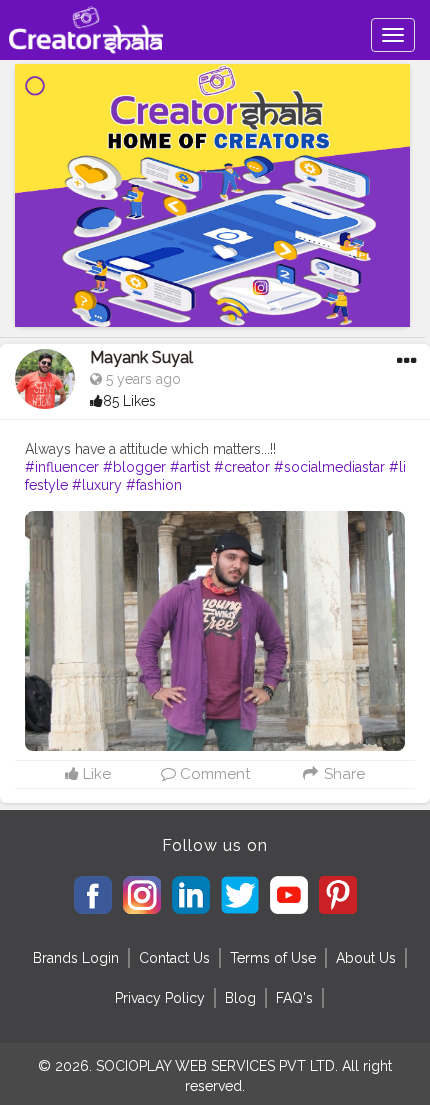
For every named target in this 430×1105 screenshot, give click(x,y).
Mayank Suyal (141, 357)
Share (342, 774)
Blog (240, 998)
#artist (190, 467)
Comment (213, 774)
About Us (366, 958)
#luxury (97, 485)
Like (95, 774)
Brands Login (76, 958)
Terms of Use (273, 958)
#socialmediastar (329, 467)
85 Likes (129, 401)
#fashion (154, 485)
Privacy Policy (160, 998)
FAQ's (294, 998)
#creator (242, 467)
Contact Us (174, 958)
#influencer (62, 467)
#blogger (134, 467)
